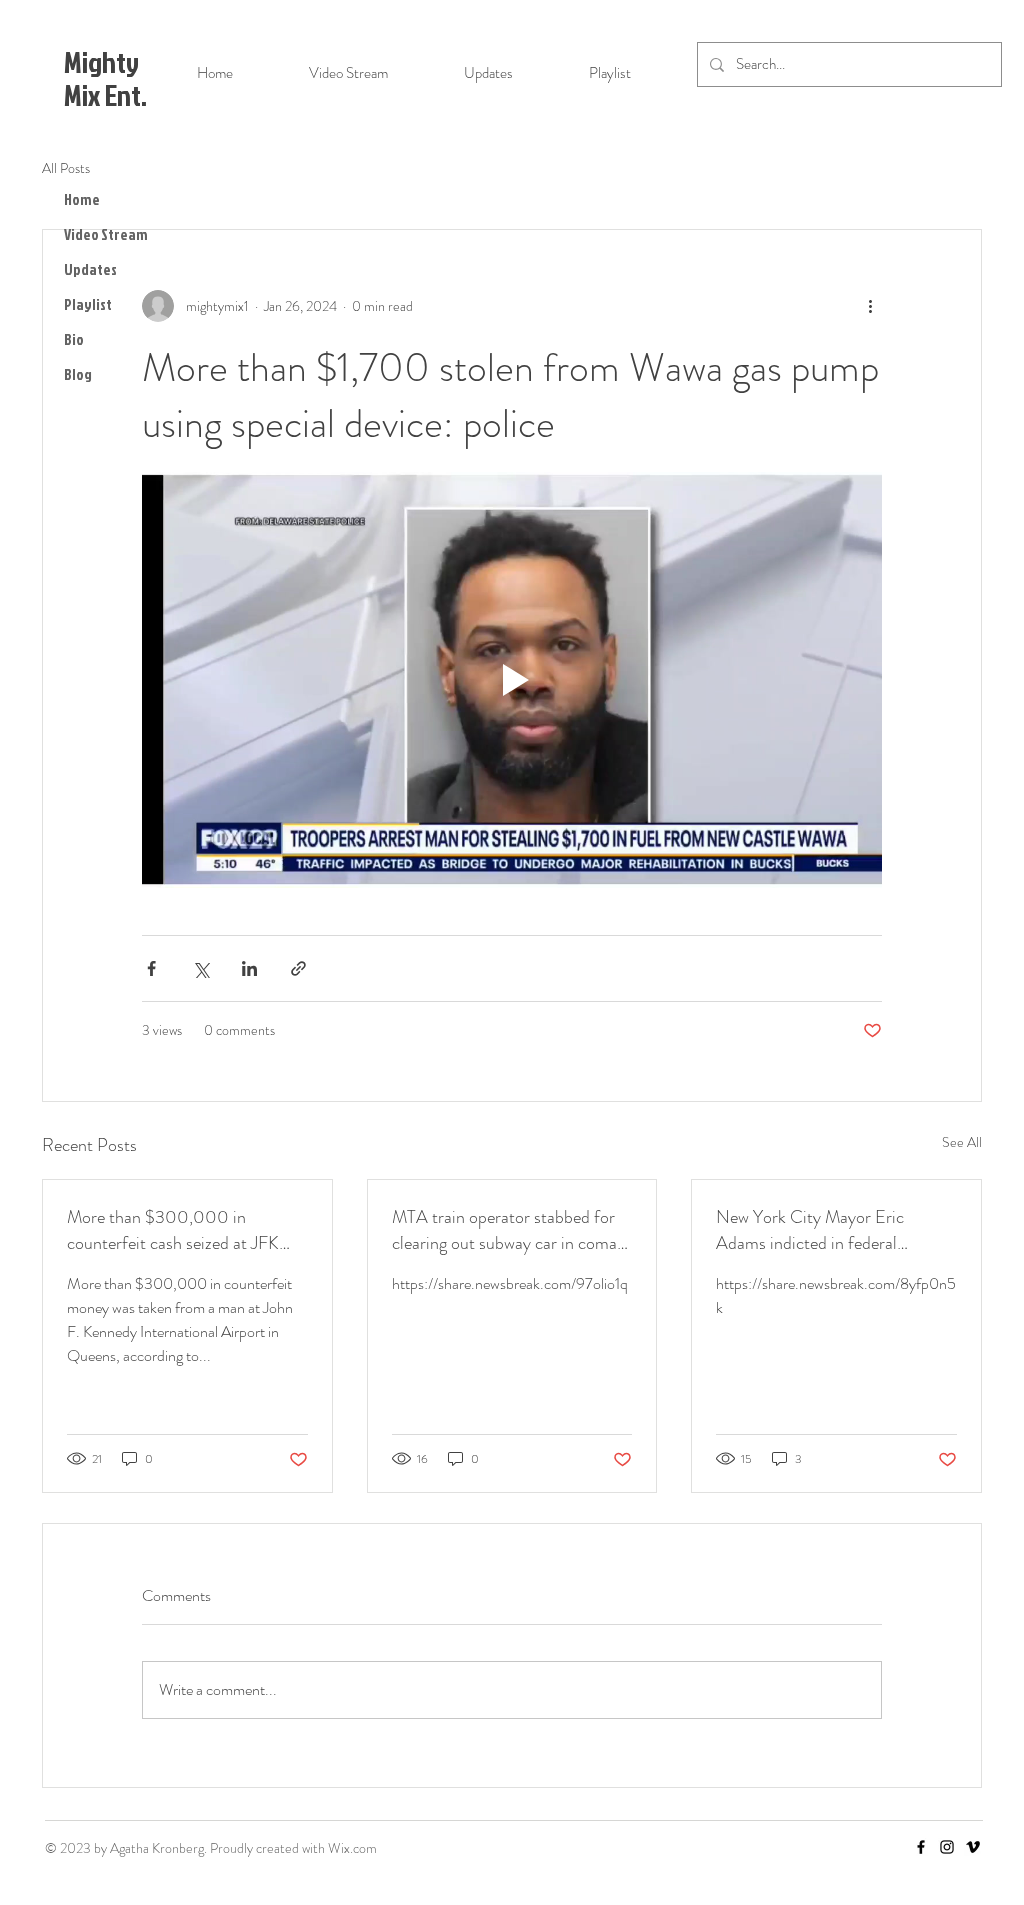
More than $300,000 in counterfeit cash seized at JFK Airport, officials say (173, 1230)
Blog (78, 374)
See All (962, 1142)
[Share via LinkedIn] (249, 968)
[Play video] (512, 680)
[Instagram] (947, 1847)
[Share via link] (298, 968)
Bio (74, 339)
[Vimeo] (973, 1847)
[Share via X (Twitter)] (200, 968)
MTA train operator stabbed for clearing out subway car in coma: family (507, 1230)
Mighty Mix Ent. (105, 78)
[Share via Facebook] (151, 968)
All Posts (66, 168)
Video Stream (106, 234)
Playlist (88, 304)
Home (82, 199)
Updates (90, 269)
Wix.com (352, 1848)
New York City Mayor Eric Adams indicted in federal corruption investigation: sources (831, 1230)
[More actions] (870, 306)
